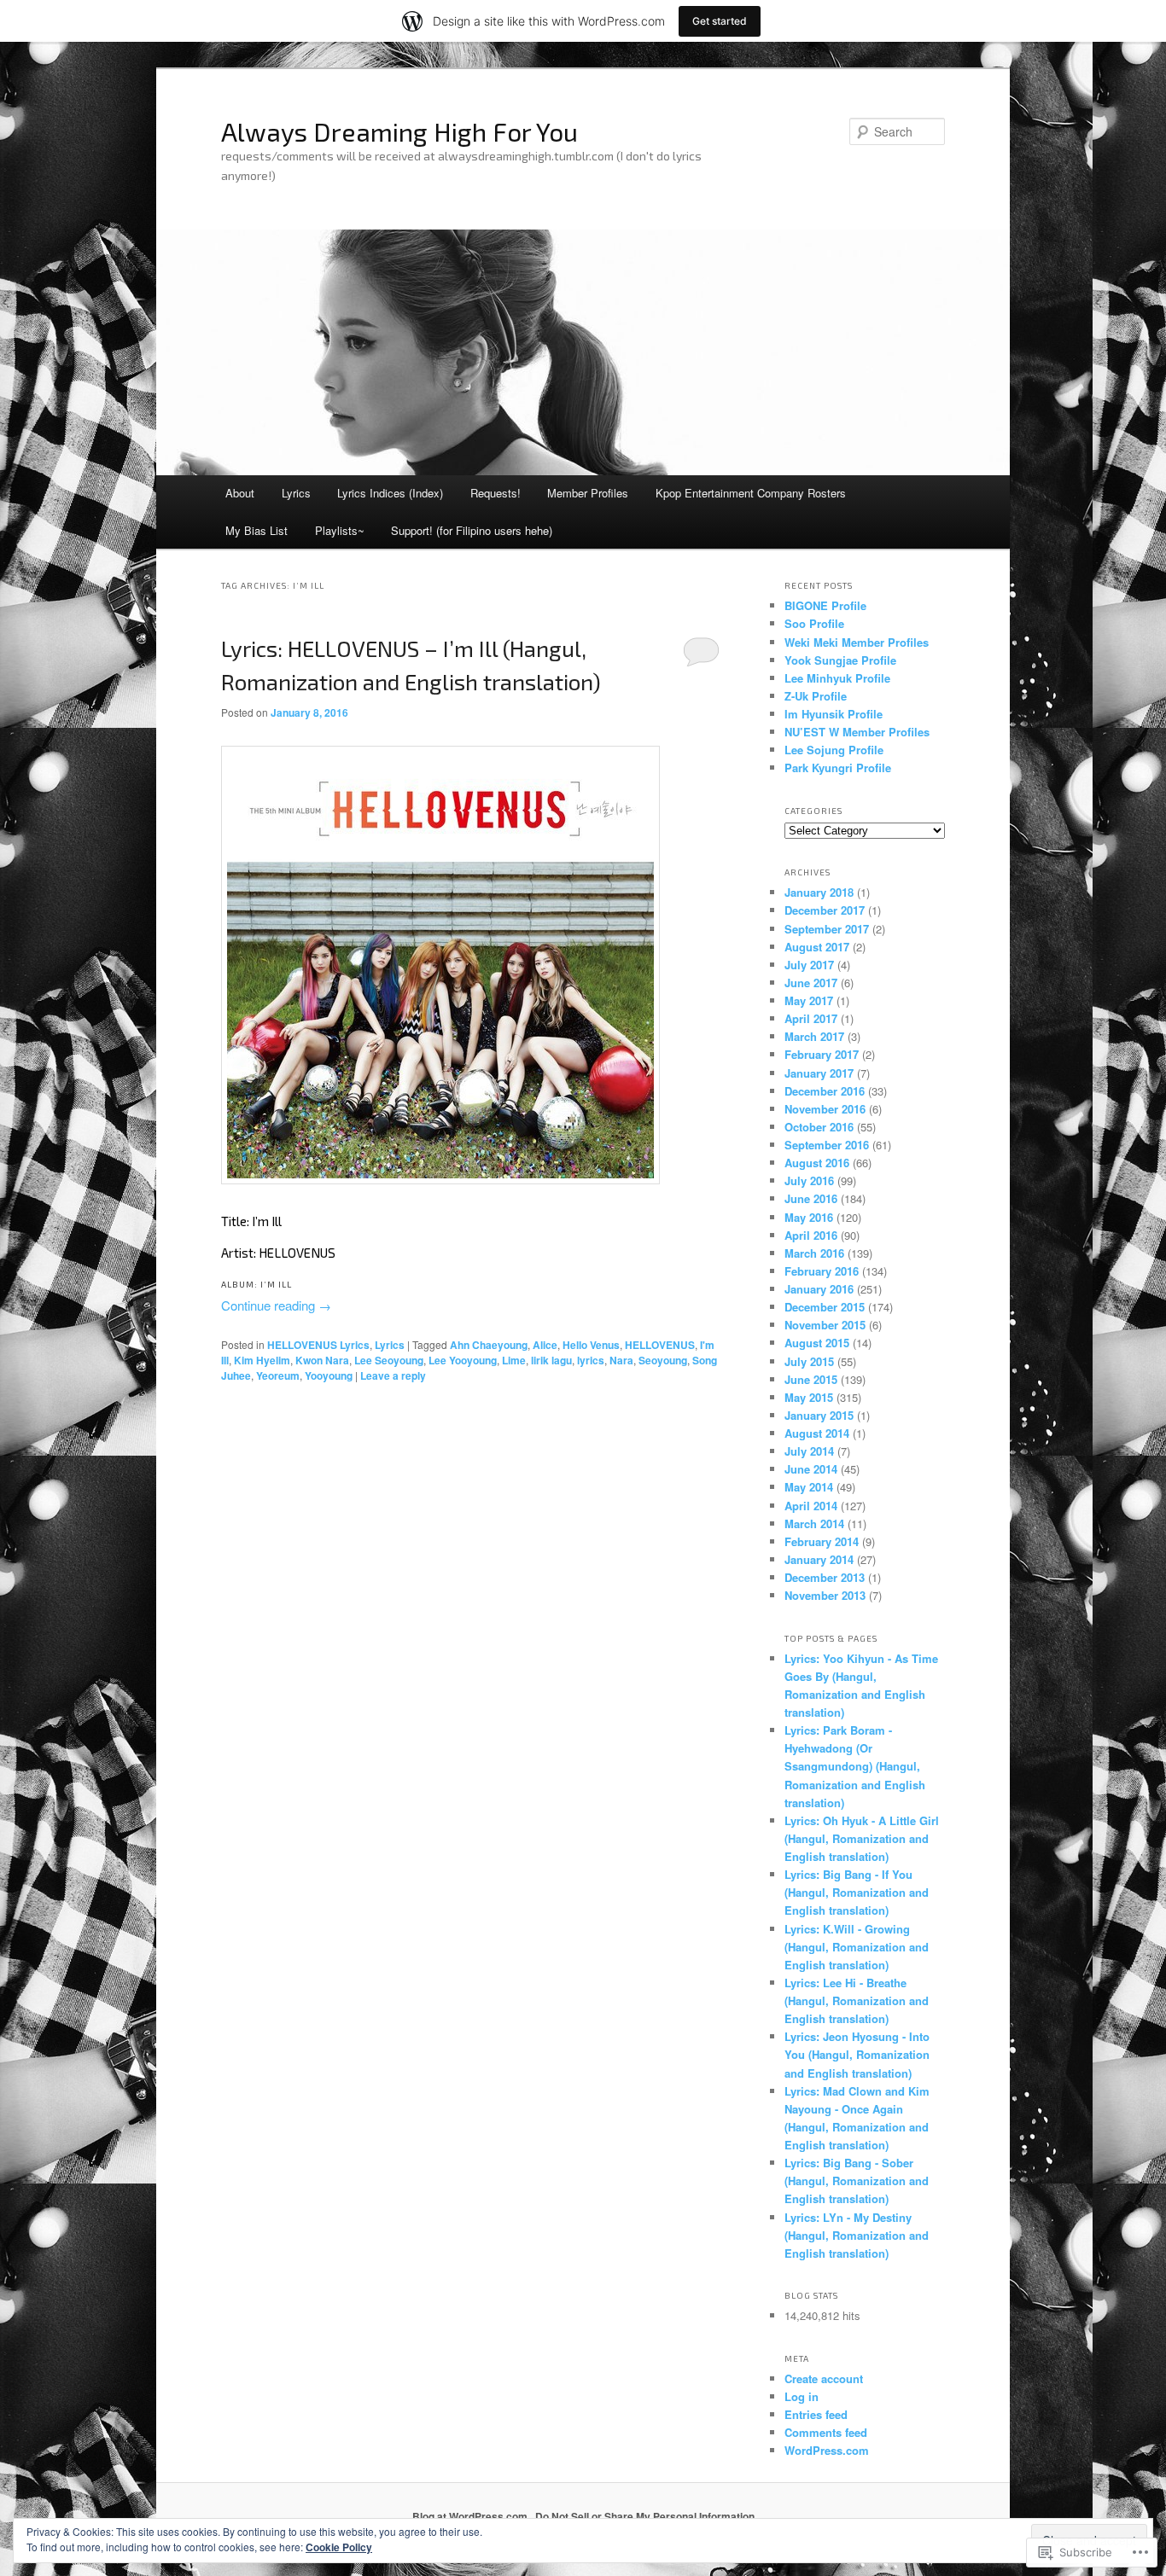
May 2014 (809, 1487)
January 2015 (819, 1415)
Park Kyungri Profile (838, 768)
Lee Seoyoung (389, 1360)
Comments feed (826, 2432)
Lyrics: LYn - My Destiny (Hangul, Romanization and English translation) (857, 2235)
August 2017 (817, 947)
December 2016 (825, 1091)
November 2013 (825, 1595)
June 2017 (811, 983)
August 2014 (817, 1433)
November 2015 (825, 1325)
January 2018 (819, 892)
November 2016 (825, 1109)
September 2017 (827, 929)
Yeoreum (278, 1375)
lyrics (591, 1360)
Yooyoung (329, 1375)
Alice (545, 1345)
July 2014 (809, 1451)
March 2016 (814, 1253)
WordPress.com (827, 2450)
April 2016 (811, 1235)
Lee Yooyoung (463, 1360)
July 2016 (809, 1180)
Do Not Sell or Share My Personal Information (645, 2516)
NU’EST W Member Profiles (857, 732)
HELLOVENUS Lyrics (318, 1345)
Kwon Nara (322, 1360)
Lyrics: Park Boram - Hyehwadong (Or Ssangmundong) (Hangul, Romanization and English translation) (855, 1766)
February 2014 (822, 1541)
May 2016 (809, 1217)
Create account (824, 2378)
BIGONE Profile (825, 605)
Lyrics (296, 493)
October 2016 (819, 1127)
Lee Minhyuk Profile (837, 678)
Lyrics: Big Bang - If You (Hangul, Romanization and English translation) (857, 1892)
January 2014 (819, 1559)
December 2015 (825, 1307)
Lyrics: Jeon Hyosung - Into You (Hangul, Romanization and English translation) (857, 2054)
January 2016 (819, 1289)
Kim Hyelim (262, 1360)
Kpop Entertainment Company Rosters (751, 493)
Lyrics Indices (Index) (390, 493)
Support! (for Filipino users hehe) (472, 530)
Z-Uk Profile (816, 696)
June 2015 (811, 1379)
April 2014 (811, 1506)
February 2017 (822, 1054)
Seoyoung (663, 1360)
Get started (720, 21)
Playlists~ (340, 530)
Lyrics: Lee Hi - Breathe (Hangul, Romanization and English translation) (857, 2000)
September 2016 (827, 1145)
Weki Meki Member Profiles (857, 642)
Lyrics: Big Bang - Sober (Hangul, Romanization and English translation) (857, 2181)
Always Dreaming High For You (399, 131)
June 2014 (811, 1469)
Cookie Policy (339, 2547)
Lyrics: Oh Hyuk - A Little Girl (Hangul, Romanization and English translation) (862, 1838)
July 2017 (809, 965)
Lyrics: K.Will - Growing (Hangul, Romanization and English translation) (857, 1947)
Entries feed (816, 2414)
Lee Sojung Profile (834, 750)
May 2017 (809, 1000)
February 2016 (822, 1271)
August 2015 (817, 1343)
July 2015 (809, 1361)
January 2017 (819, 1073)
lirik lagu (551, 1360)
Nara (621, 1360)
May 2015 (809, 1397)
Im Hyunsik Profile (834, 714)
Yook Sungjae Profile (840, 660)
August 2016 (817, 1163)
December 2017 (825, 910)
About (240, 493)
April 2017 (811, 1018)
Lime (514, 1360)
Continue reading (276, 1305)
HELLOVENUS (660, 1345)
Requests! (496, 493)
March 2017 (814, 1036)
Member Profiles (588, 493)
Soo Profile (814, 623)
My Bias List (257, 530)
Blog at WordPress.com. (471, 2516)
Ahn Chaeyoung (489, 1345)
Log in (802, 2396)
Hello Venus (591, 1345)
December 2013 (825, 1577)
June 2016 (811, 1198)
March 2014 (814, 1524)
